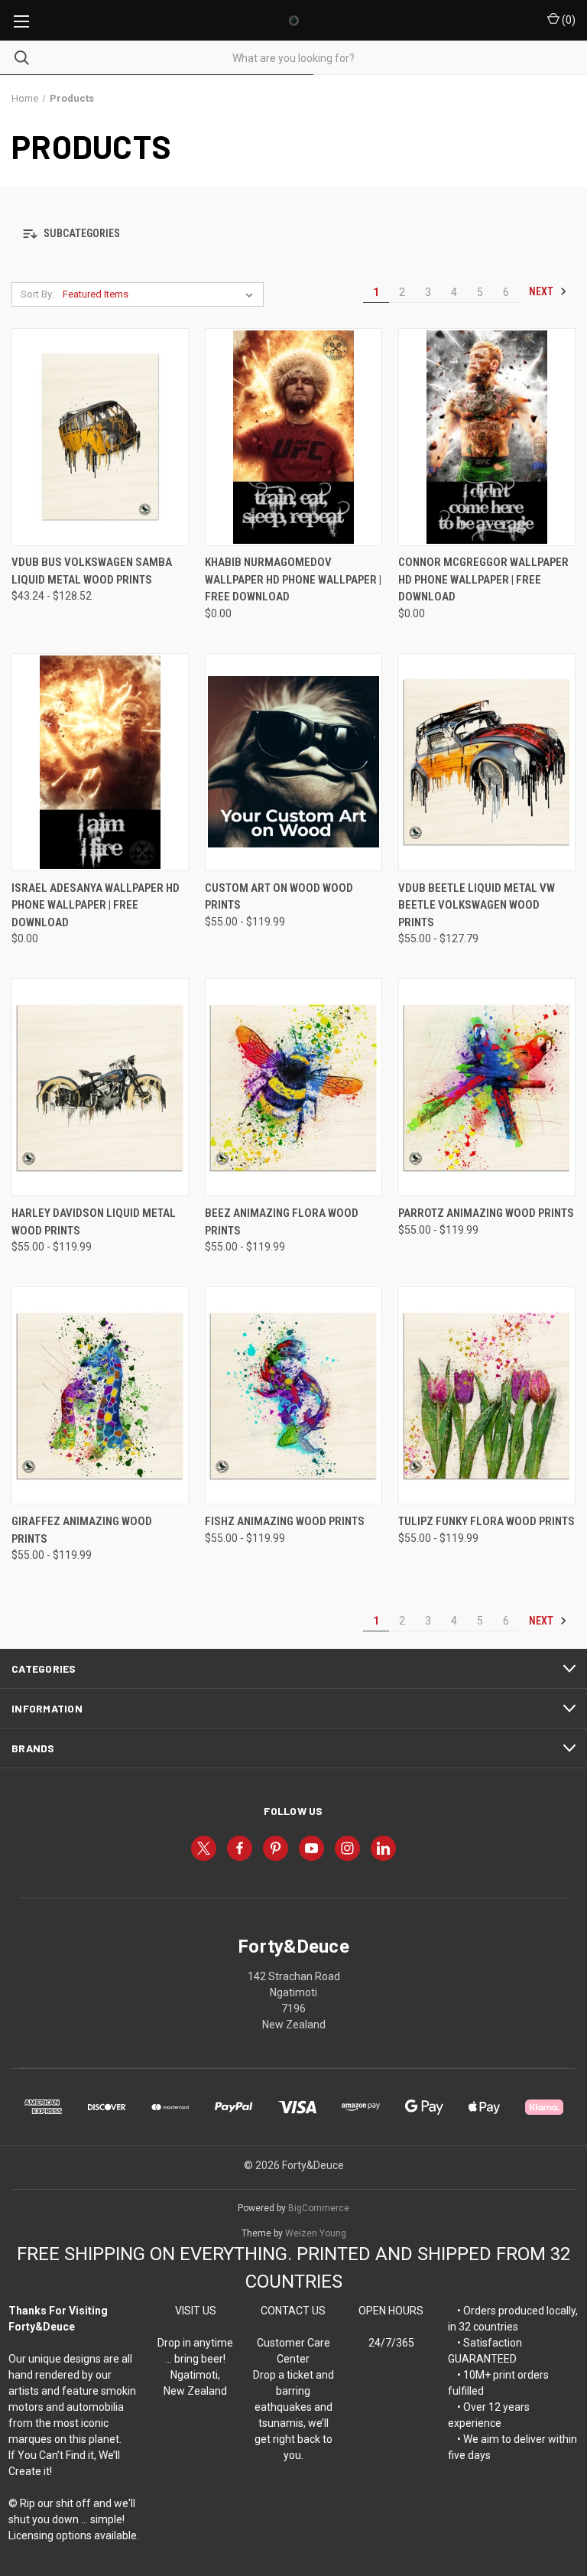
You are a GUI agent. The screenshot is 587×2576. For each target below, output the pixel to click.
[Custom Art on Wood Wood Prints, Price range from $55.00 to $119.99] (293, 762)
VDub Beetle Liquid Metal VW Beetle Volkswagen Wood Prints (477, 905)
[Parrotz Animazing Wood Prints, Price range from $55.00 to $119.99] (487, 1087)
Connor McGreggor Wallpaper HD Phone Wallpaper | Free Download (483, 579)
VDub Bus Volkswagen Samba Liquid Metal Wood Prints (92, 571)
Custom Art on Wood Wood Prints (279, 897)
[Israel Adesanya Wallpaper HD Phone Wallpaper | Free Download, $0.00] (100, 762)
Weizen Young (316, 2233)
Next (542, 291)
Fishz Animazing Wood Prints (285, 1521)
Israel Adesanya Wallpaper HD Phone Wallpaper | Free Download (96, 905)
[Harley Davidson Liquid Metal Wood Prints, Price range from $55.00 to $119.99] (100, 1087)
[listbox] (161, 294)
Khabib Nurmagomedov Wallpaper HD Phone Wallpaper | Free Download (293, 579)
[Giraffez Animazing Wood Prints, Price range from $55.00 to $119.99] (100, 1395)
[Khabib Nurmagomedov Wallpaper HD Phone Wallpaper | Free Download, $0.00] (293, 437)
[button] (293, 234)
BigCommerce (319, 2208)
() (568, 20)
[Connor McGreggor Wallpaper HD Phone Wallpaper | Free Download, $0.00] (487, 437)
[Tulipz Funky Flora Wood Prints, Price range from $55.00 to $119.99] (487, 1395)
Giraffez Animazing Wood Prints (82, 1530)
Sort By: (37, 294)
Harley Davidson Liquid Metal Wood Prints (94, 1222)
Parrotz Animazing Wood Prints (486, 1213)
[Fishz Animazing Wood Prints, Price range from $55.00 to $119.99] (293, 1395)
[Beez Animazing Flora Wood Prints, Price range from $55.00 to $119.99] (293, 1087)
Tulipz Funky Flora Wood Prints (486, 1521)
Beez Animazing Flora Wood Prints (282, 1222)
